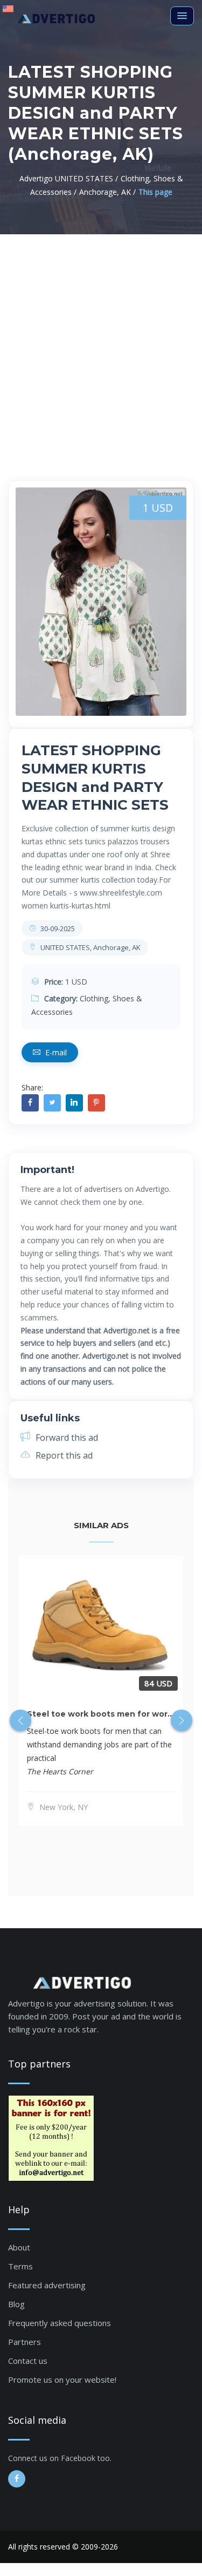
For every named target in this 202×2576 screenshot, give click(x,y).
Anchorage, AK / (107, 192)
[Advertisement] (101, 341)
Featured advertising (47, 2285)
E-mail (55, 1052)
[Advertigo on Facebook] (17, 2479)
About (19, 2247)
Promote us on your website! (62, 2380)
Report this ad (63, 1455)
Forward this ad (66, 1438)
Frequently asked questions (60, 2323)
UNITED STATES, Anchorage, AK (90, 947)
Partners (25, 2342)
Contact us (28, 2361)
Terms (20, 2266)
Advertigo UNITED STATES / (69, 178)
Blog (16, 2304)
